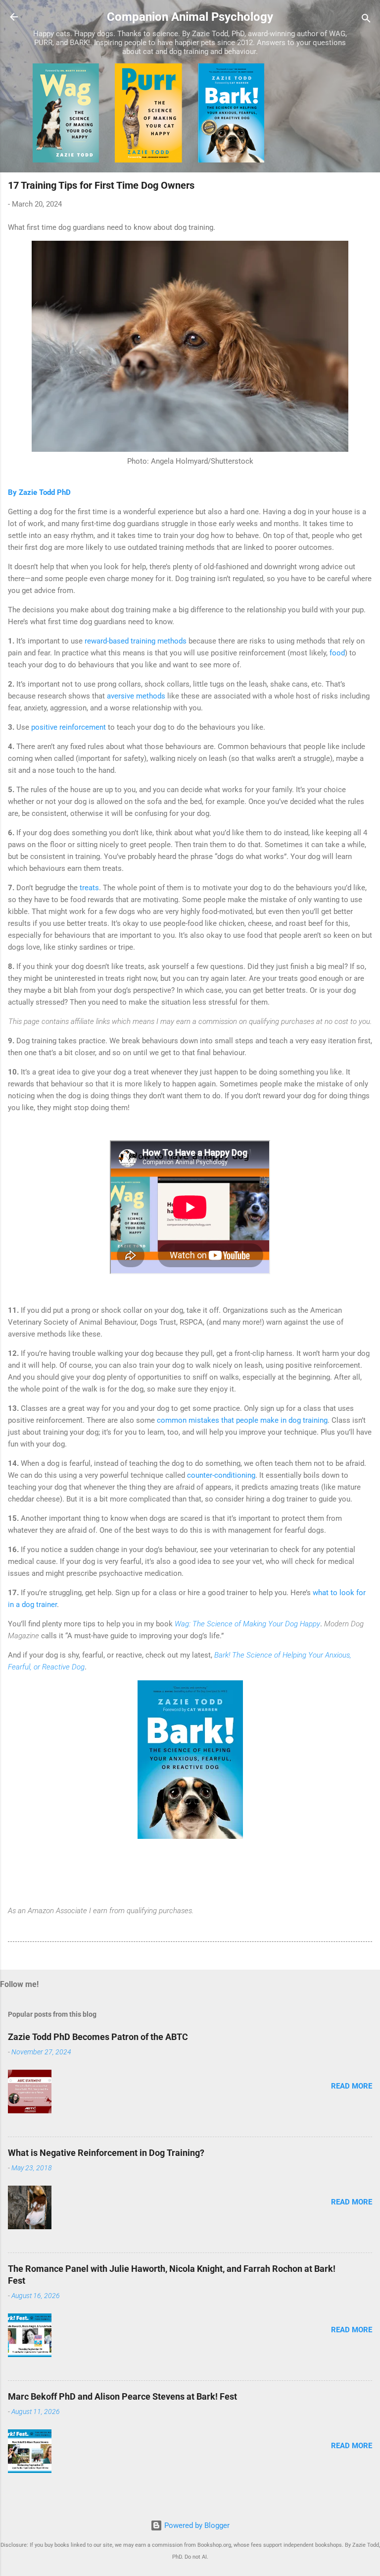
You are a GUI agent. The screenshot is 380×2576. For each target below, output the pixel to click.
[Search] (366, 20)
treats (89, 888)
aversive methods (136, 696)
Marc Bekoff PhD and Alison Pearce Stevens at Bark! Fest (122, 2396)
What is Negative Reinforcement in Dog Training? (106, 2153)
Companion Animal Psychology (190, 17)
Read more (352, 2086)
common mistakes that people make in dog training (242, 1420)
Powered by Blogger (196, 2525)
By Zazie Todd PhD (39, 492)
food (337, 653)
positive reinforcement (69, 727)
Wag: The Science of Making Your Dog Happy (247, 1624)
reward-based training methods (136, 641)
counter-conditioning (221, 1475)
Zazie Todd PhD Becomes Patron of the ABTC (98, 2037)
